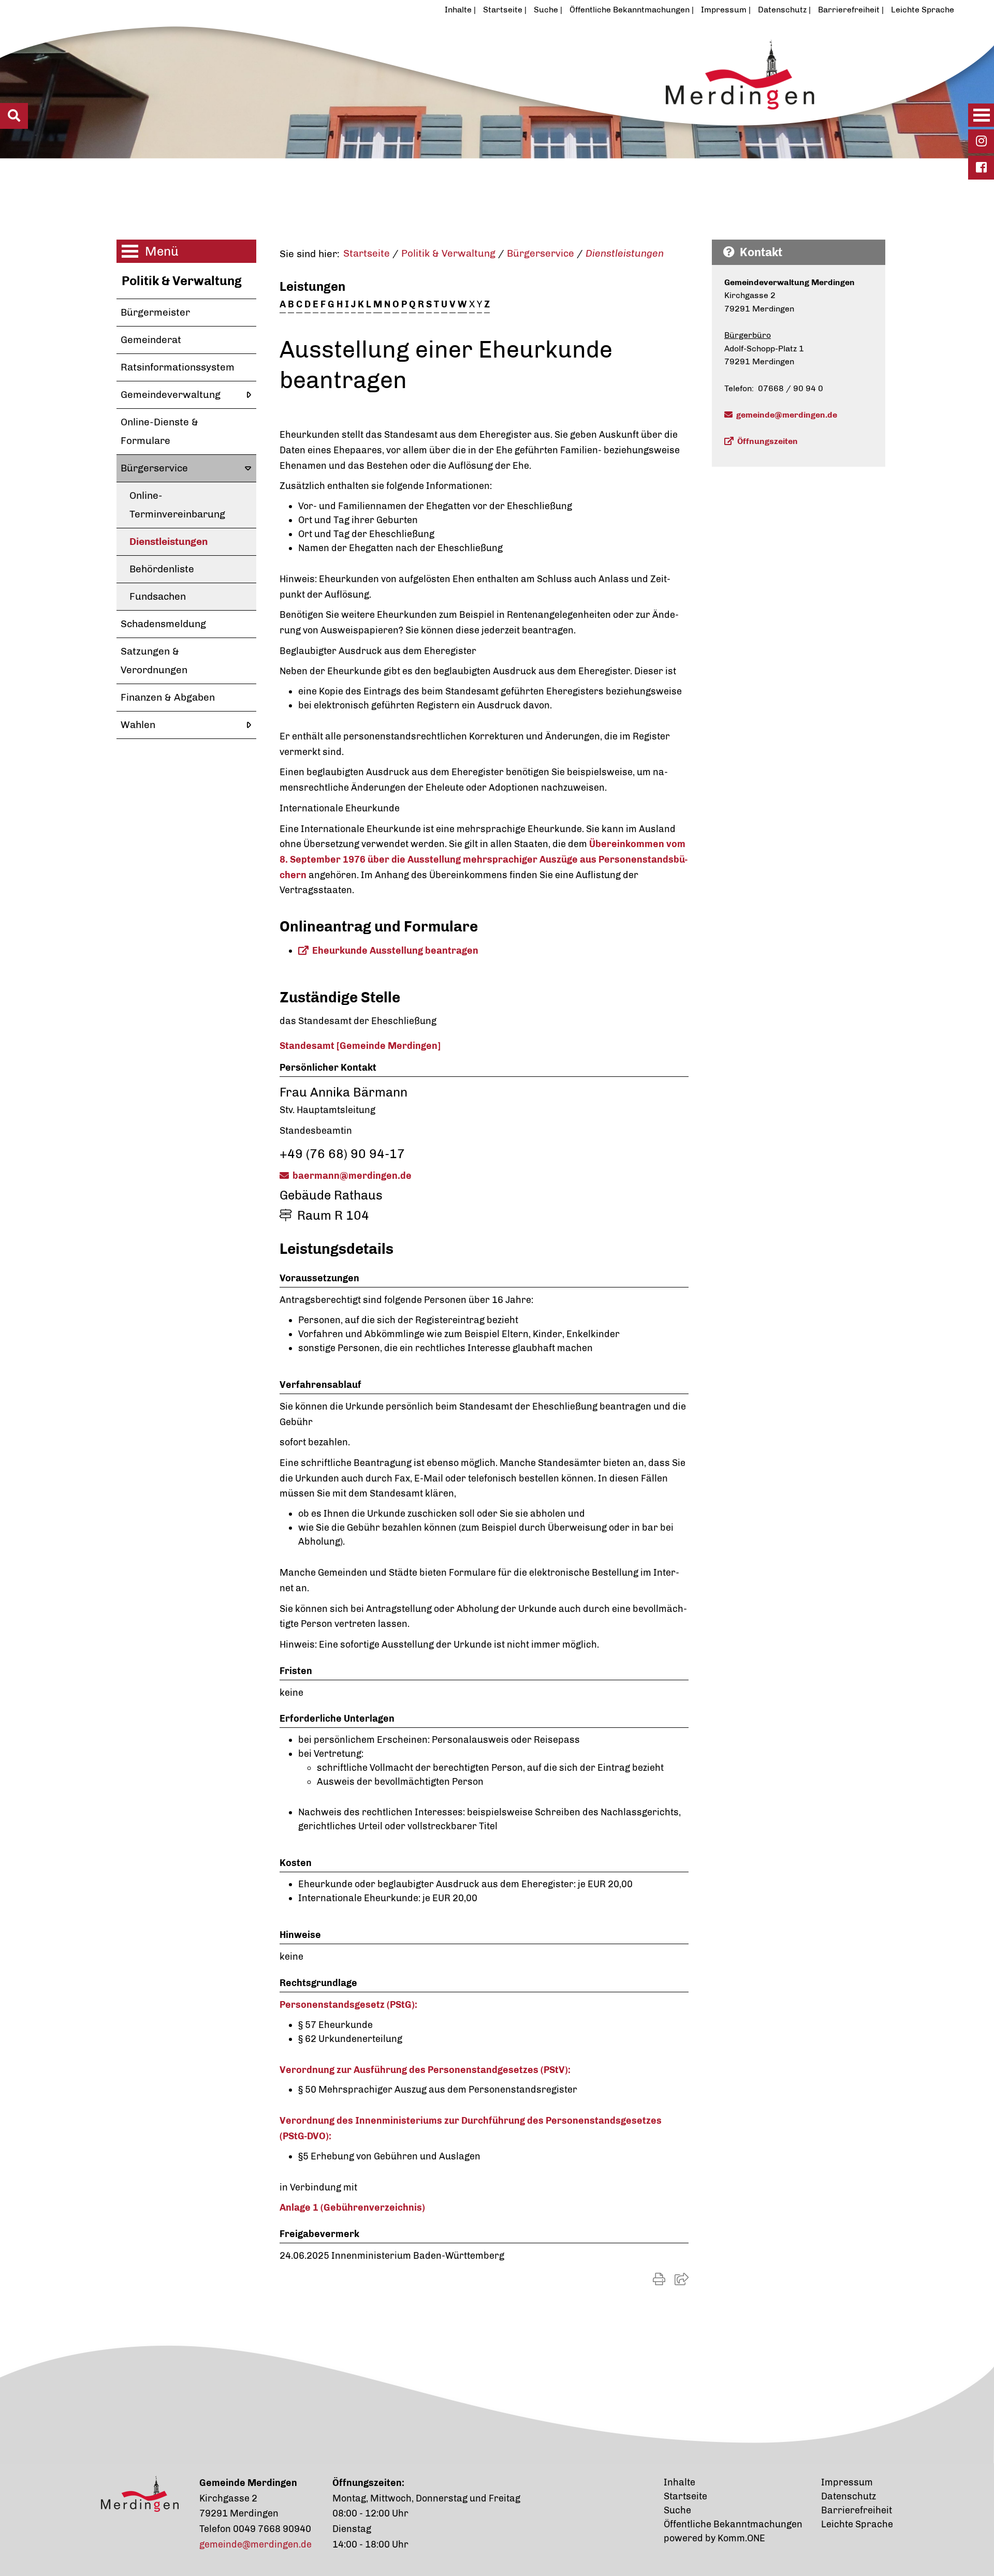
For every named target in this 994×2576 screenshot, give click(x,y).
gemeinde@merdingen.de (787, 415)
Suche (546, 10)
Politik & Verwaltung (182, 281)
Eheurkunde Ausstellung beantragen (395, 951)
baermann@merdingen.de (352, 1176)
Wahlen (138, 725)
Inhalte (458, 10)
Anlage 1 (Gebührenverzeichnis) (352, 2208)
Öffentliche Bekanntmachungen (630, 10)
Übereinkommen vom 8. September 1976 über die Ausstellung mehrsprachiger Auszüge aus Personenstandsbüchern (484, 859)
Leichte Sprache (923, 10)
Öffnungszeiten (768, 441)
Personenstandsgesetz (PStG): (348, 2005)
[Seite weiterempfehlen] (682, 2279)
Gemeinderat (151, 340)
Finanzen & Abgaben (168, 697)
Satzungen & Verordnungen (154, 661)
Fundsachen (158, 596)
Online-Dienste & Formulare (159, 431)
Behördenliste (162, 569)
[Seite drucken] (659, 2279)
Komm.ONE (741, 2538)
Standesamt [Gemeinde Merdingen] (360, 1046)
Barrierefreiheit (849, 10)
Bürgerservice (154, 468)
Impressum (724, 10)
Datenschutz (782, 10)
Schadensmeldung (163, 624)
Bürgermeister (155, 312)
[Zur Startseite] (447, 90)
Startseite (503, 10)
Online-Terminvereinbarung (177, 505)
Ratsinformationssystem (178, 367)
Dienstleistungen (169, 542)
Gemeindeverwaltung (171, 395)
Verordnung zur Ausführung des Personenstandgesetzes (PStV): (425, 2070)
